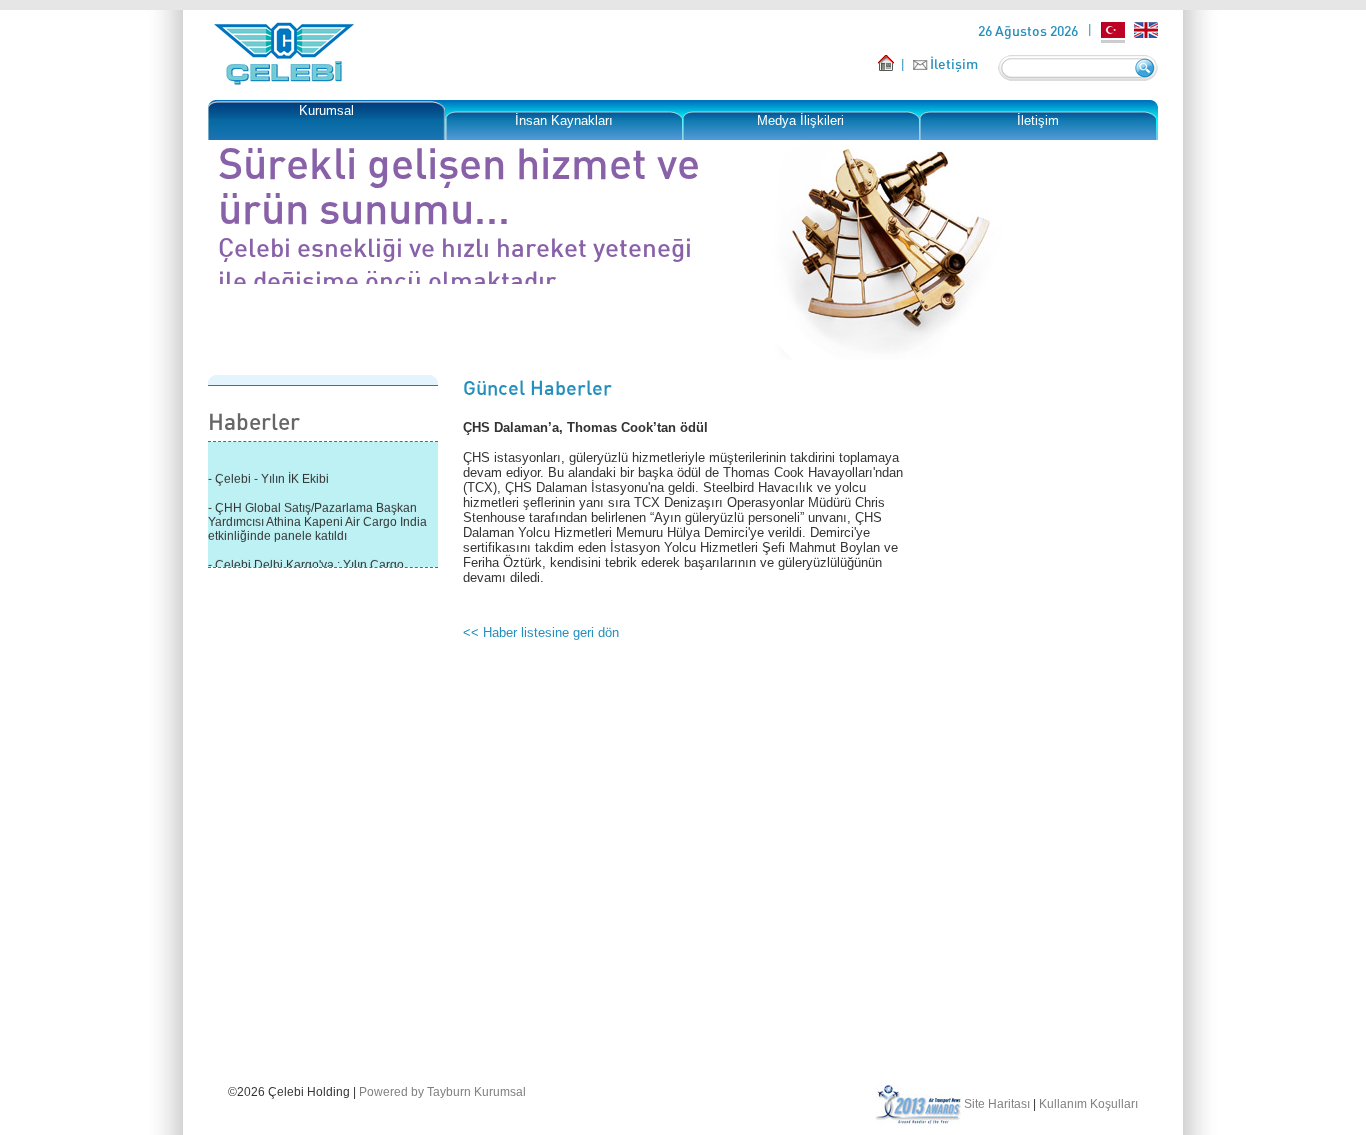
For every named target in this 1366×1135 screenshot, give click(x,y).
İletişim (954, 63)
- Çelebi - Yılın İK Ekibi (268, 476)
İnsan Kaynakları (564, 120)
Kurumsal (326, 110)
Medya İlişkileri (800, 120)
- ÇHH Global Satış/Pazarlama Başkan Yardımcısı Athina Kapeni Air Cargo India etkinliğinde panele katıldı (317, 519)
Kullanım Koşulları (1088, 1104)
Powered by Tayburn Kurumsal (442, 1092)
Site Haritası (997, 1104)
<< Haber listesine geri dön (541, 632)
